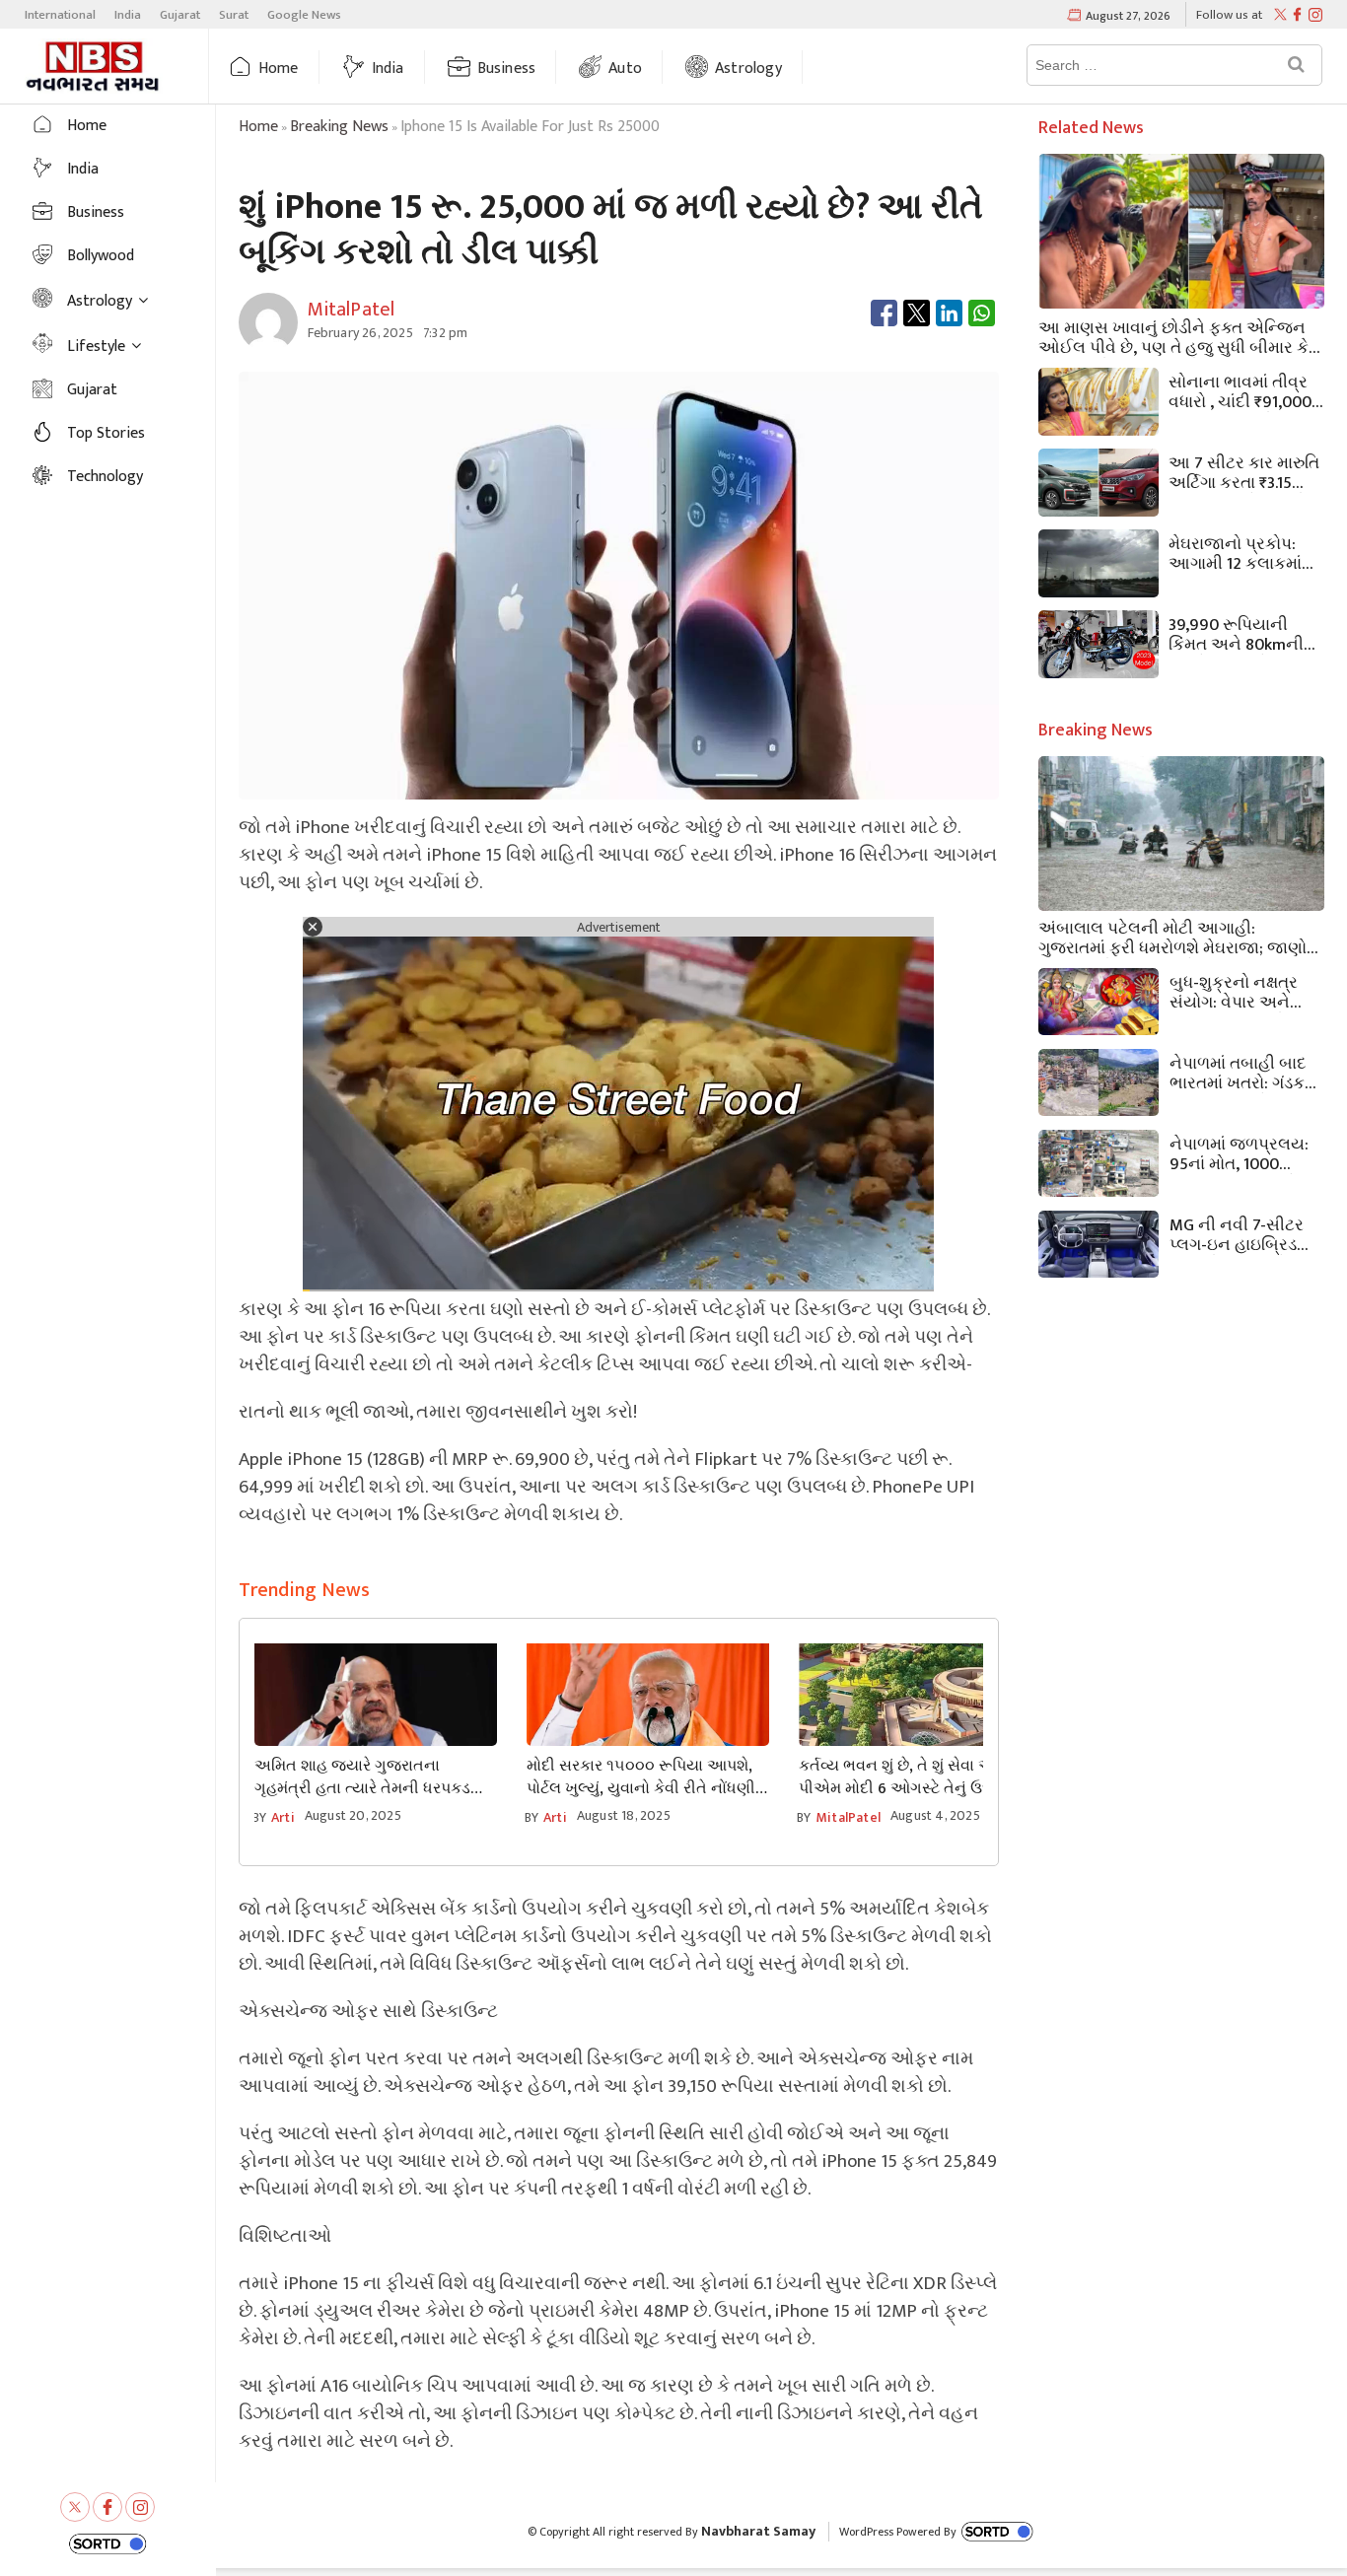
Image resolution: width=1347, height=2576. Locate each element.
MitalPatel (848, 1817)
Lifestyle (96, 347)
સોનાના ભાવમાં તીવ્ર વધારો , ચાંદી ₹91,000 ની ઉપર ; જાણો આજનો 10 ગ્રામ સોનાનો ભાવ (1240, 390)
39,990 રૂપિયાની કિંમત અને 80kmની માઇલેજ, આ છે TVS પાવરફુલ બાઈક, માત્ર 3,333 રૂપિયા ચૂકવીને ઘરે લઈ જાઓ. (1243, 633)
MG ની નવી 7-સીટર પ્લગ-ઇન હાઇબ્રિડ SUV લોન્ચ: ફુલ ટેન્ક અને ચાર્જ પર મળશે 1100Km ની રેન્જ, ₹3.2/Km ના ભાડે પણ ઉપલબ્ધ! (1240, 1233)
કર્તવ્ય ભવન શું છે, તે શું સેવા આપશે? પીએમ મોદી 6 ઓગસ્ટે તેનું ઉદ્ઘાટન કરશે (913, 1777)
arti (283, 1817)
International (60, 15)
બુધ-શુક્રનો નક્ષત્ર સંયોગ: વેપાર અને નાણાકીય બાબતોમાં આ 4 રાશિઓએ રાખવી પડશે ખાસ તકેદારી (1236, 991)
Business (507, 69)
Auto (625, 69)
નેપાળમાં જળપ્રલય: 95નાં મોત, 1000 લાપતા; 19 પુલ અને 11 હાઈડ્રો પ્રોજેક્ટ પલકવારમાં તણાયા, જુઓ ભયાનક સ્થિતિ (1241, 1152)
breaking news (339, 127)
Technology (105, 477)
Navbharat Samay (758, 2531)
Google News (304, 15)
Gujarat (180, 15)
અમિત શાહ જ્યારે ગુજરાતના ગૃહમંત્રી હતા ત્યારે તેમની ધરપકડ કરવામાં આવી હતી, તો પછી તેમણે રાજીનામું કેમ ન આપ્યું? (362, 1777)
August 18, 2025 (624, 1815)
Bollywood (101, 256)
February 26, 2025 (360, 333)
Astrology (748, 69)
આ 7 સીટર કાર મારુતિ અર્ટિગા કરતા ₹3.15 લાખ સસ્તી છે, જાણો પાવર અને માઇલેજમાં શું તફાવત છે (1244, 471)
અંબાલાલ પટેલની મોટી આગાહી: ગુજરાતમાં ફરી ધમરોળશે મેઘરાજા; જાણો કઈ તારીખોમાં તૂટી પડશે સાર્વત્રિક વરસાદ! (1178, 937)
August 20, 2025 (353, 1815)
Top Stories (106, 433)
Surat (234, 15)
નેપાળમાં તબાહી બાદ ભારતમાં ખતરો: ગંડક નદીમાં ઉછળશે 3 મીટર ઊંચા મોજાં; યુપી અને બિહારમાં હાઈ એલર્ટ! (1244, 1072)
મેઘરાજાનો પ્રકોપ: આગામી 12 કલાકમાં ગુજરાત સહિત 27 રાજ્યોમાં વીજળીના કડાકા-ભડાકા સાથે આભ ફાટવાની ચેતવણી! (1235, 552)
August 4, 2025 (935, 1815)
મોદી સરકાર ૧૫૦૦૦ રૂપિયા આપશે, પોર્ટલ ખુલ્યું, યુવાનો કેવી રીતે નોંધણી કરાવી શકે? (641, 1777)
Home (279, 69)
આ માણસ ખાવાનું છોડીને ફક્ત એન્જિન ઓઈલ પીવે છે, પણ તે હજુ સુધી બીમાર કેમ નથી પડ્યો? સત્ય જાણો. (1179, 336)
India (128, 15)
